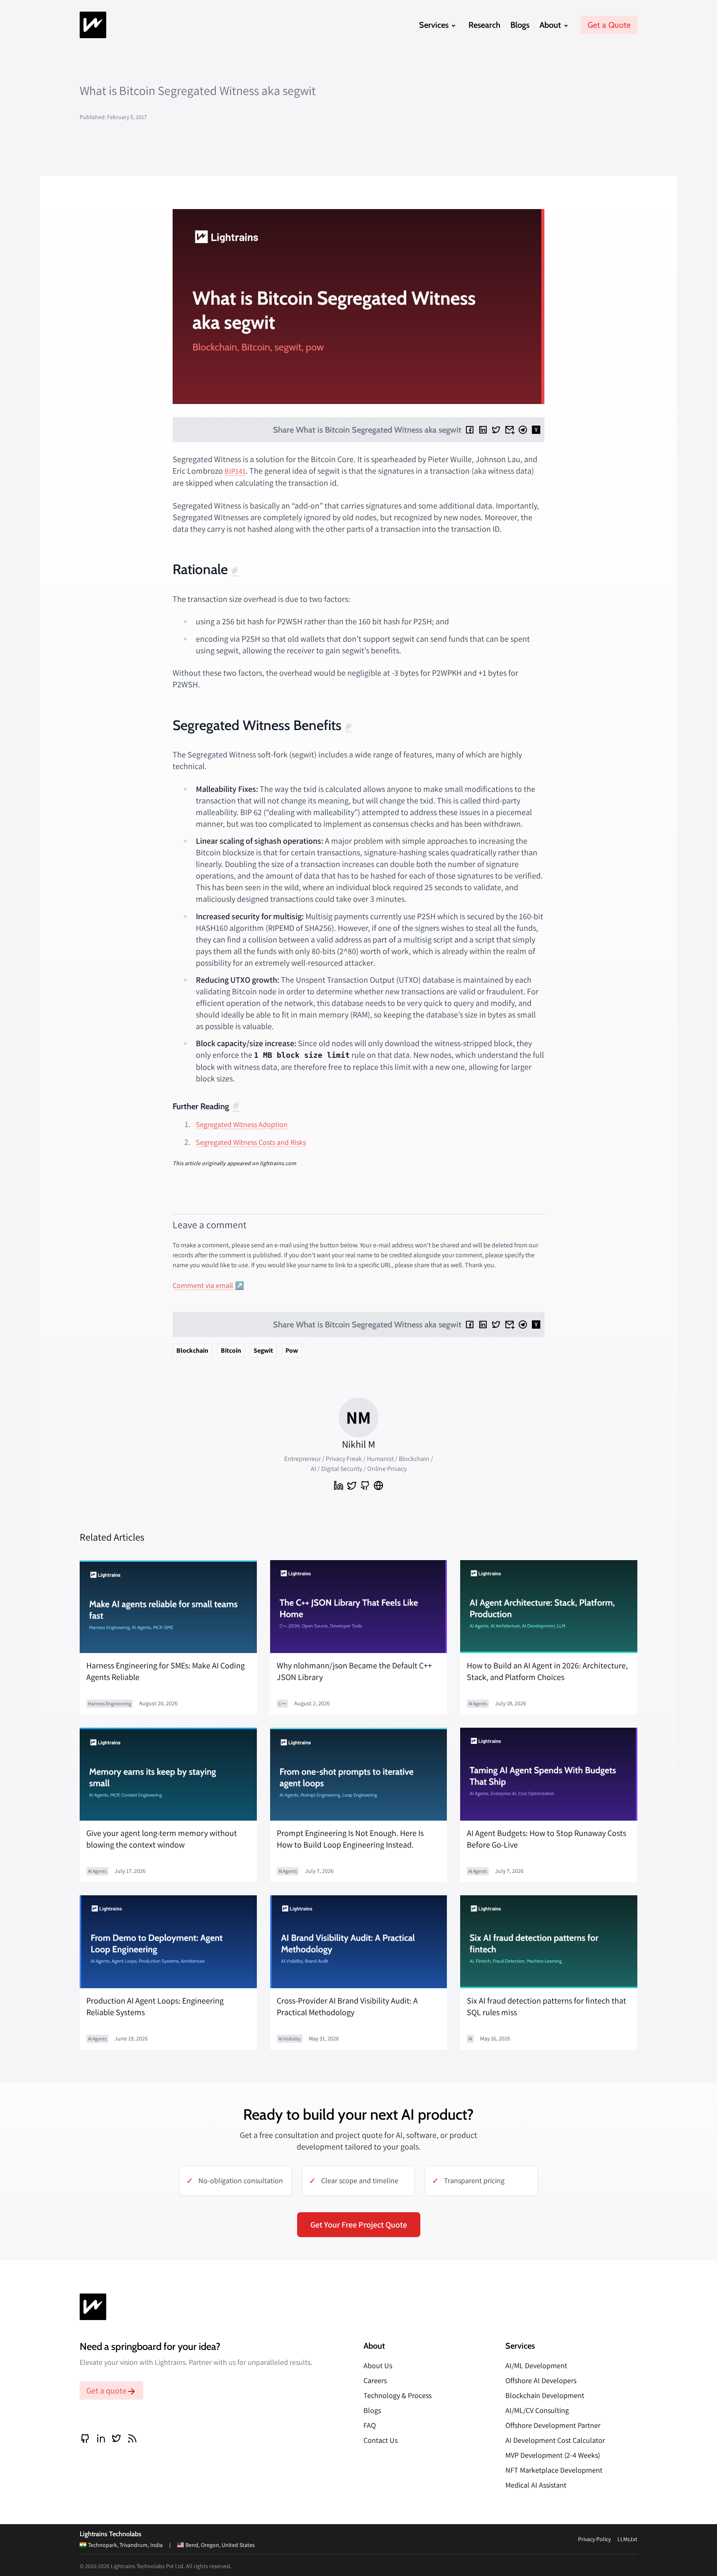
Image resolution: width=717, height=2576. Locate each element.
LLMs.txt (627, 2539)
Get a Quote (609, 25)
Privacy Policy (594, 2539)
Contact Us (380, 2440)
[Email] (510, 430)
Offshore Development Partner (553, 2425)
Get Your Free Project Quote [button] (359, 2225)
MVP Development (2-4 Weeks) (553, 2455)
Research (484, 25)
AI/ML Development (536, 2365)
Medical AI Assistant (536, 2485)
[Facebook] (470, 430)
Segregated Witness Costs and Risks (251, 1142)
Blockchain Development (545, 2395)
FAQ (370, 2425)
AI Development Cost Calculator (555, 2440)
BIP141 (235, 471)
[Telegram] (523, 430)
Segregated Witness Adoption (242, 1124)
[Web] (378, 1485)
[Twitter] (496, 430)
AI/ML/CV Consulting (537, 2410)
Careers (375, 2380)
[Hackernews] (536, 430)
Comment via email (203, 1285)
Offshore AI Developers (541, 2380)
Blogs (520, 25)
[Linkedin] (483, 430)
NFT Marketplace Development (554, 2470)
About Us (378, 2365)
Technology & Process (398, 2395)
